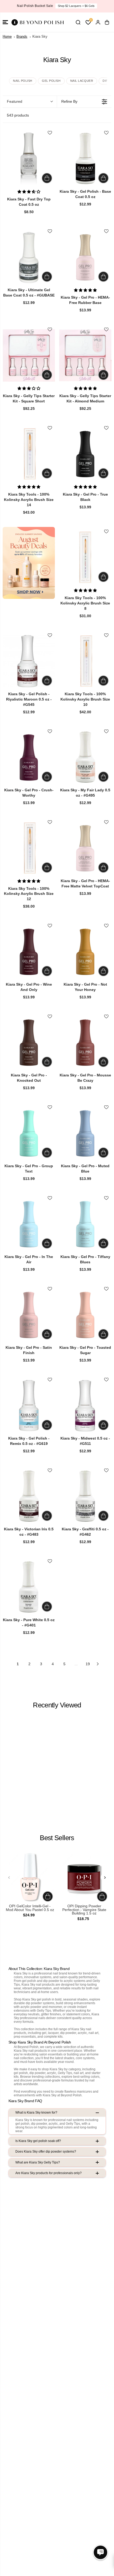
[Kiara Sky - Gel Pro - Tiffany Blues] (85, 1224)
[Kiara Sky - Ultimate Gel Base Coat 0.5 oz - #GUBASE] (29, 257)
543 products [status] (18, 115)
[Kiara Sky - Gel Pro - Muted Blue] (85, 1133)
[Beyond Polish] (37, 22)
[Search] (78, 22)
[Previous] (9, 1877)
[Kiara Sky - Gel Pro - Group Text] (29, 1133)
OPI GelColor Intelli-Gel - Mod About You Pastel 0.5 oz (30, 1908)
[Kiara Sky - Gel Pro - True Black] (85, 454)
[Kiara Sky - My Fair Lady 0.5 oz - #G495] (85, 757)
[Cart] (107, 22)
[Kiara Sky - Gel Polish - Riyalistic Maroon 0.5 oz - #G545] (29, 661)
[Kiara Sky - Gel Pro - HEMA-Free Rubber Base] (85, 257)
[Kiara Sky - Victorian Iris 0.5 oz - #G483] (29, 1496)
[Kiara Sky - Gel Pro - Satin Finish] (29, 1315)
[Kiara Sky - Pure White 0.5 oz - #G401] (29, 1587)
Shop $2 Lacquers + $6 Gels (76, 6)
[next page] (98, 1664)
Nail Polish (23, 81)
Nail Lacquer (82, 81)
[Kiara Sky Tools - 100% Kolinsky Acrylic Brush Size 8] (85, 557)
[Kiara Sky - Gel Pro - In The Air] (29, 1224)
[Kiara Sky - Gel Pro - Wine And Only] (29, 952)
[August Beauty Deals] (29, 563)
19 (88, 1664)
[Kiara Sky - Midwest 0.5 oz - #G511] (85, 1405)
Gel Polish (51, 81)
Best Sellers (57, 1838)
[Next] (105, 1877)
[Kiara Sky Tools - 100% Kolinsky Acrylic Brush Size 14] (29, 454)
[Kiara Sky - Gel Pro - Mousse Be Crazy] (85, 1042)
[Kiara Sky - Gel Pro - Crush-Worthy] (29, 757)
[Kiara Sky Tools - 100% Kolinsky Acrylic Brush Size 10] (85, 661)
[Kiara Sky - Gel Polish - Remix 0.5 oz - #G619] (29, 1405)
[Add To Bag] (47, 178)
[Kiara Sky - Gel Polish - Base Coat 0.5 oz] (85, 159)
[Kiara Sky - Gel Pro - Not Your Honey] (85, 952)
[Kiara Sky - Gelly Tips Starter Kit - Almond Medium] (85, 355)
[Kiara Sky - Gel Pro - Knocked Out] (29, 1042)
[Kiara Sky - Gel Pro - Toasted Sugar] (85, 1315)
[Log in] (98, 22)
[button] (5, 22)
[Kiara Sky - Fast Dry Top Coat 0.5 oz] (29, 159)
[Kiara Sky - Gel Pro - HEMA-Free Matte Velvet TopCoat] (85, 848)
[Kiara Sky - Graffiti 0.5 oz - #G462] (85, 1496)
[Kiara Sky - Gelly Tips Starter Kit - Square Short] (29, 355)
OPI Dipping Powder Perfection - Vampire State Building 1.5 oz (84, 1910)
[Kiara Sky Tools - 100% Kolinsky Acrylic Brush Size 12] (29, 848)
